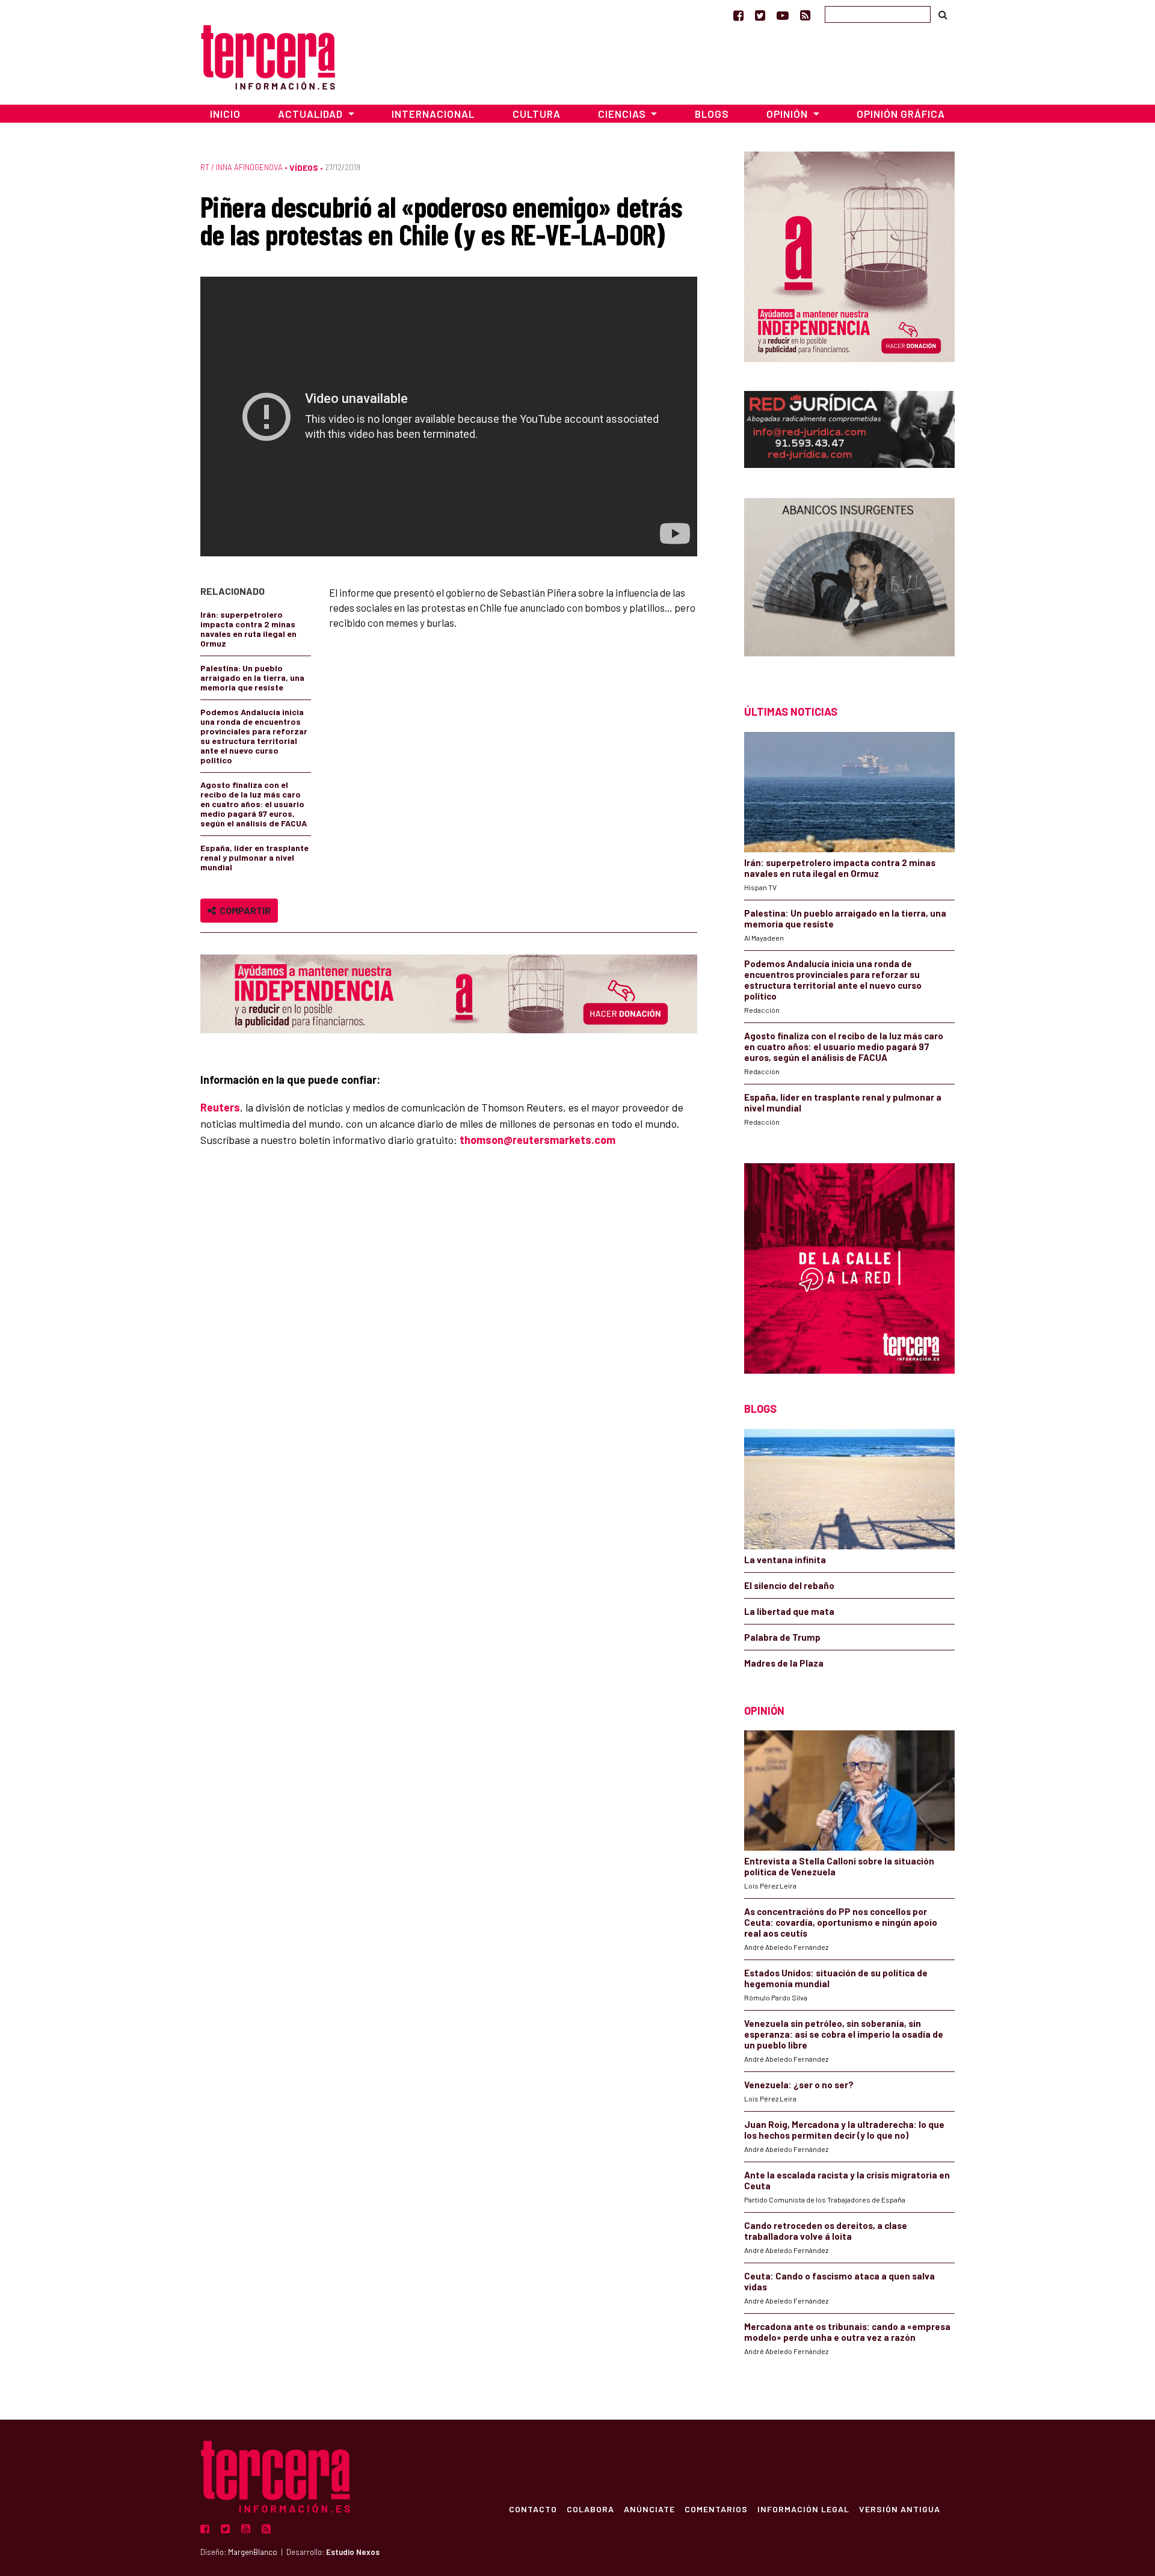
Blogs (712, 114)
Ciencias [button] (623, 114)
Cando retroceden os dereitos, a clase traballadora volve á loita (826, 2231)
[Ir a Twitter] (760, 15)
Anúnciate (649, 2509)
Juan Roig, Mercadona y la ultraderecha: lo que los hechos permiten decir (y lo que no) (844, 2130)
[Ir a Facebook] (738, 15)
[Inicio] (268, 56)
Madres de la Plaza (784, 1663)
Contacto (533, 2509)
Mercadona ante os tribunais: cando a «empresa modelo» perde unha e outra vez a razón (847, 2332)
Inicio (225, 114)
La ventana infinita (785, 1560)
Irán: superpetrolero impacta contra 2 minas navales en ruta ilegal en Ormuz (248, 629)
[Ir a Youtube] (783, 15)
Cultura (537, 114)
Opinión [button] (788, 114)
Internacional (433, 114)
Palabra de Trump (782, 1637)
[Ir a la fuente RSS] (805, 15)
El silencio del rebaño (789, 1585)
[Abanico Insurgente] (849, 580)
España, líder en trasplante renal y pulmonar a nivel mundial (254, 857)
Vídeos (304, 168)
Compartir (243, 910)
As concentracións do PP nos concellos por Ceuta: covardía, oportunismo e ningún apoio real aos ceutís (841, 1922)
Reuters (220, 1107)
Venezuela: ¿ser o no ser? (799, 2085)
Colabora (590, 2509)
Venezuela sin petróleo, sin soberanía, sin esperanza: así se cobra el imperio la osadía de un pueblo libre (844, 2034)
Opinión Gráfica (901, 114)
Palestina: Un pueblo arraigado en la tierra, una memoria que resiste (252, 678)
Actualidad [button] (312, 114)
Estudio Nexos (353, 2552)
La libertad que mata (789, 1611)
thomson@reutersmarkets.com (537, 1140)
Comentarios (716, 2509)
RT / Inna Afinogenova (242, 167)
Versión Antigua (900, 2509)
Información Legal (803, 2509)
